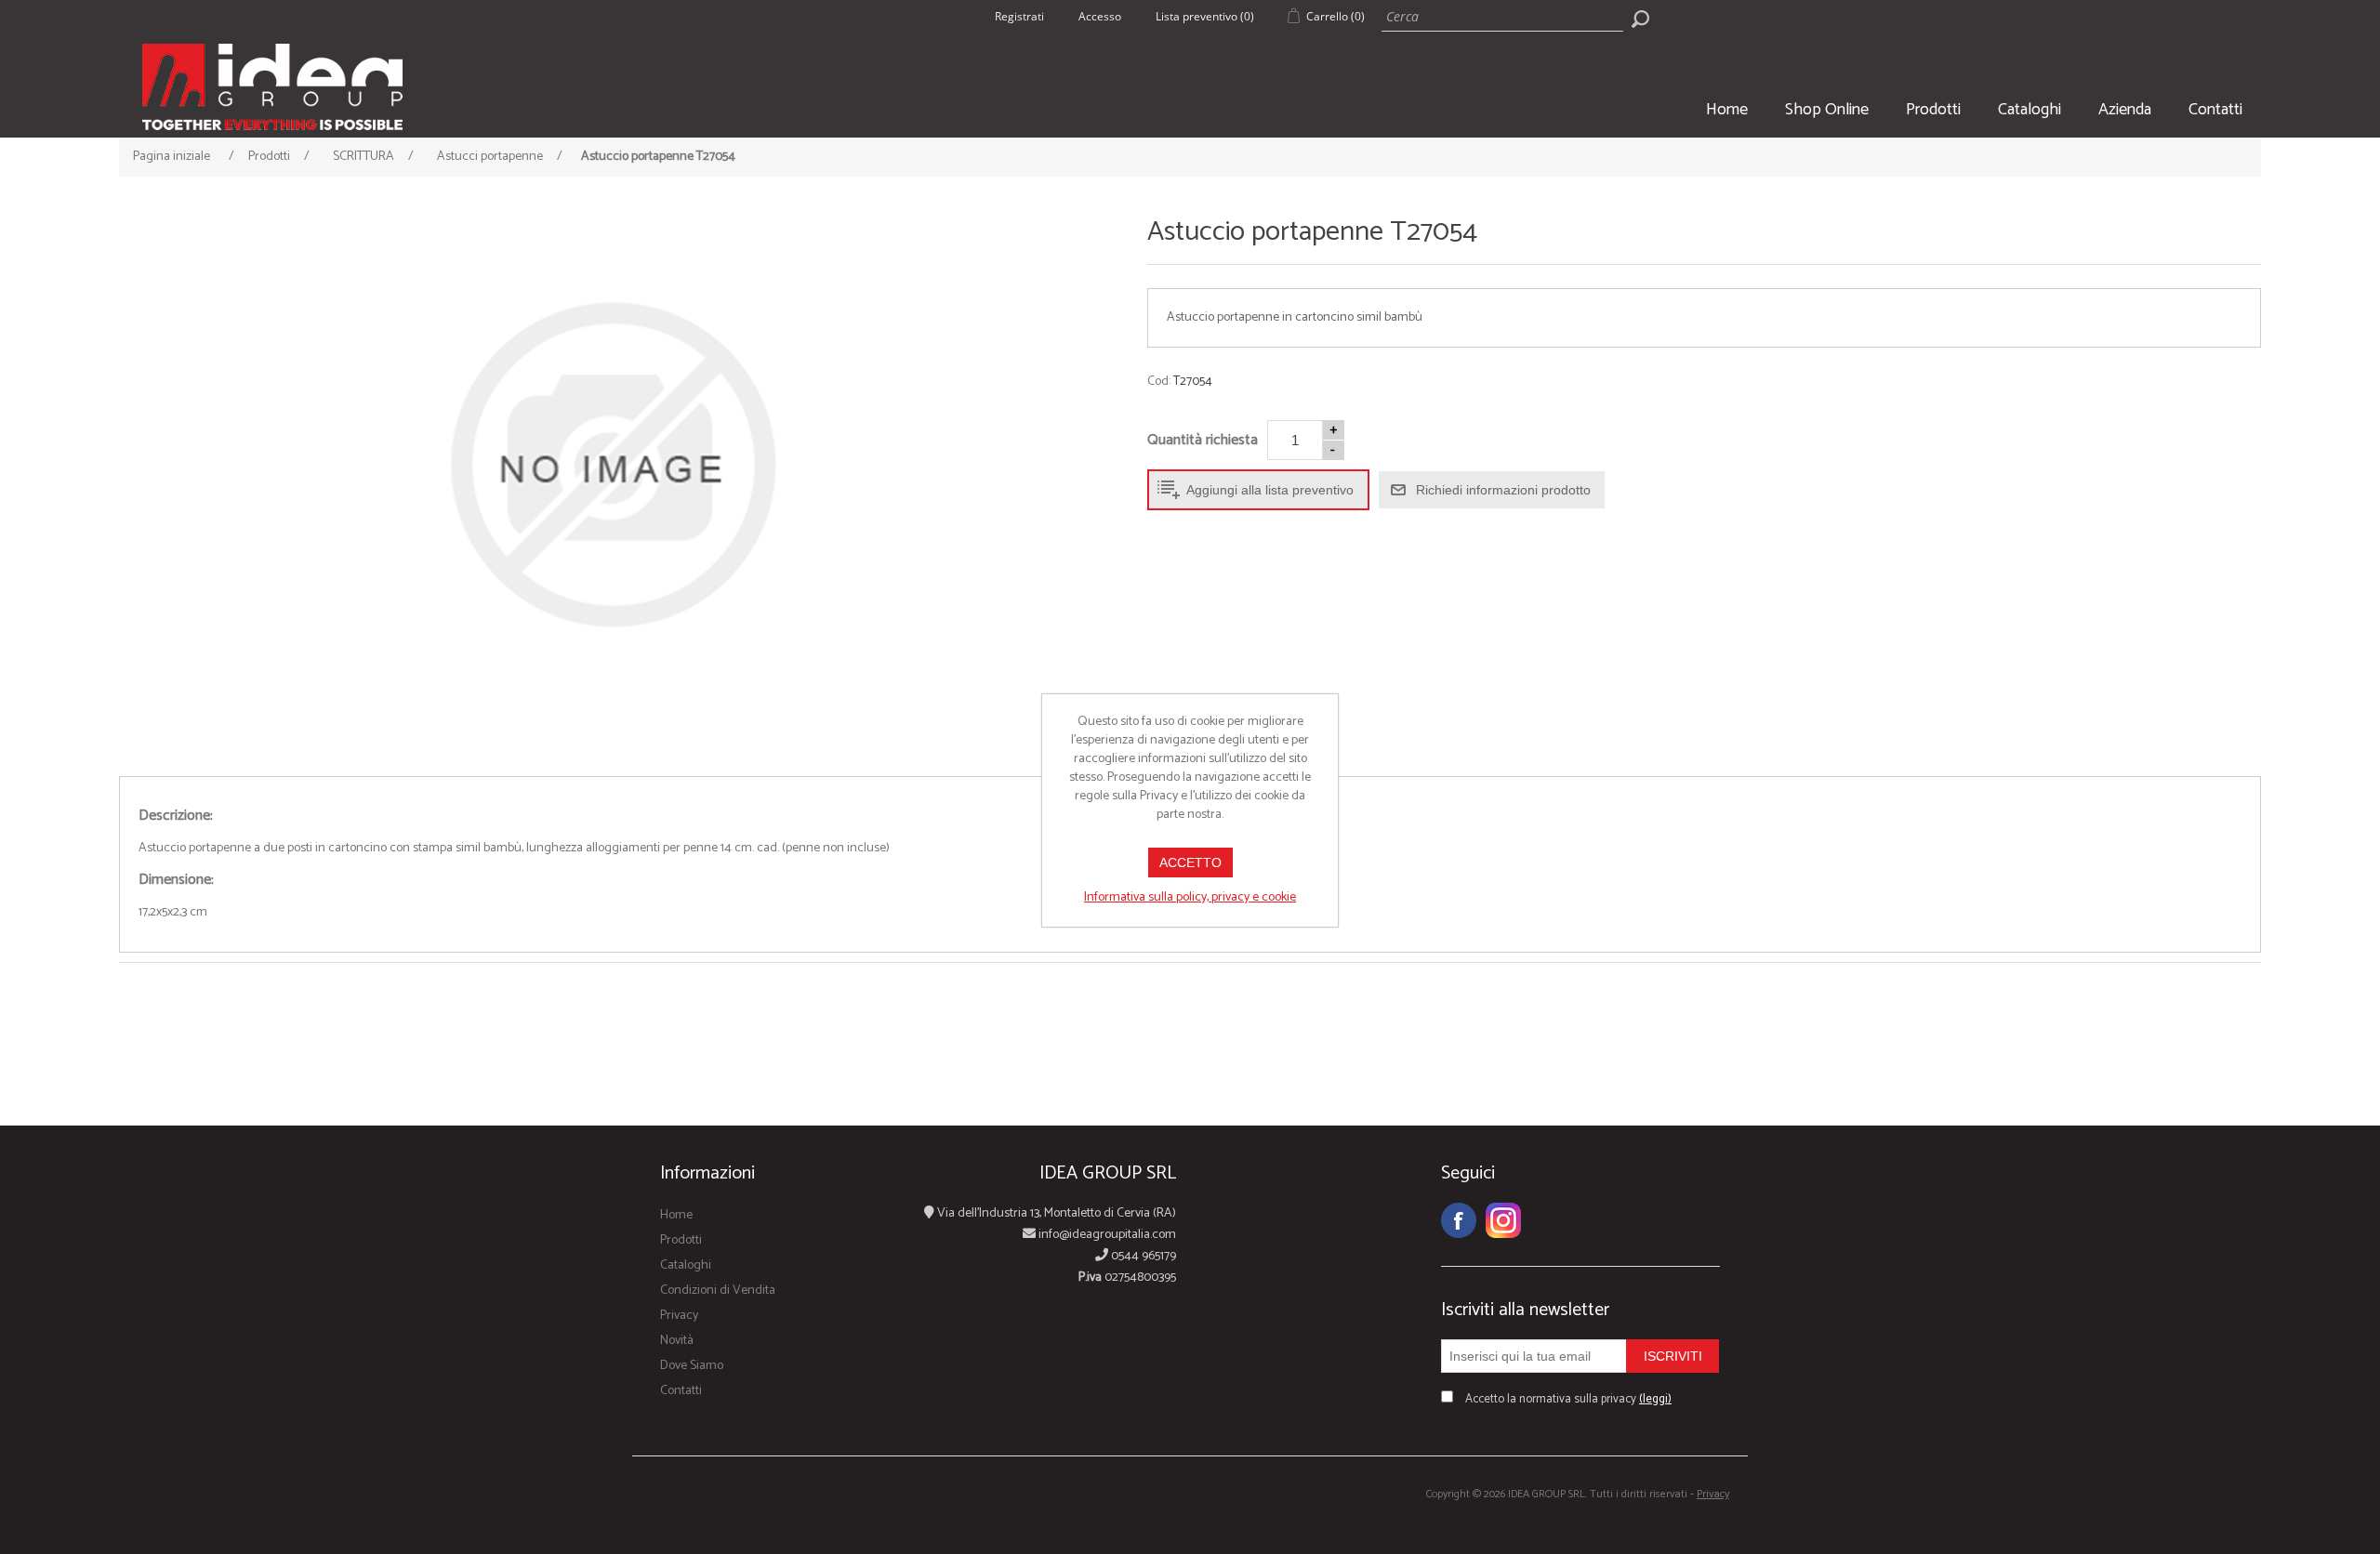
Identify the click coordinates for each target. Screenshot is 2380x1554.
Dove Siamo (692, 1366)
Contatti (2215, 110)
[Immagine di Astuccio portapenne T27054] (612, 465)
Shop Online (1827, 110)
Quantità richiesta (1203, 440)
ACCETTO (1190, 863)
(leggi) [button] (1655, 1399)
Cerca (1640, 19)
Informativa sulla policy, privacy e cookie (1190, 897)
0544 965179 (1142, 1256)
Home (1727, 110)
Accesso (1100, 16)
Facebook (1459, 1220)
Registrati (1019, 16)
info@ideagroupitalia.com (1106, 1235)
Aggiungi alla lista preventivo (1270, 490)
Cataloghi (2030, 110)
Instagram (1503, 1220)
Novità (677, 1341)
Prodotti (1933, 110)
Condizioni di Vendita (718, 1291)
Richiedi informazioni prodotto (1503, 490)
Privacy (679, 1316)
